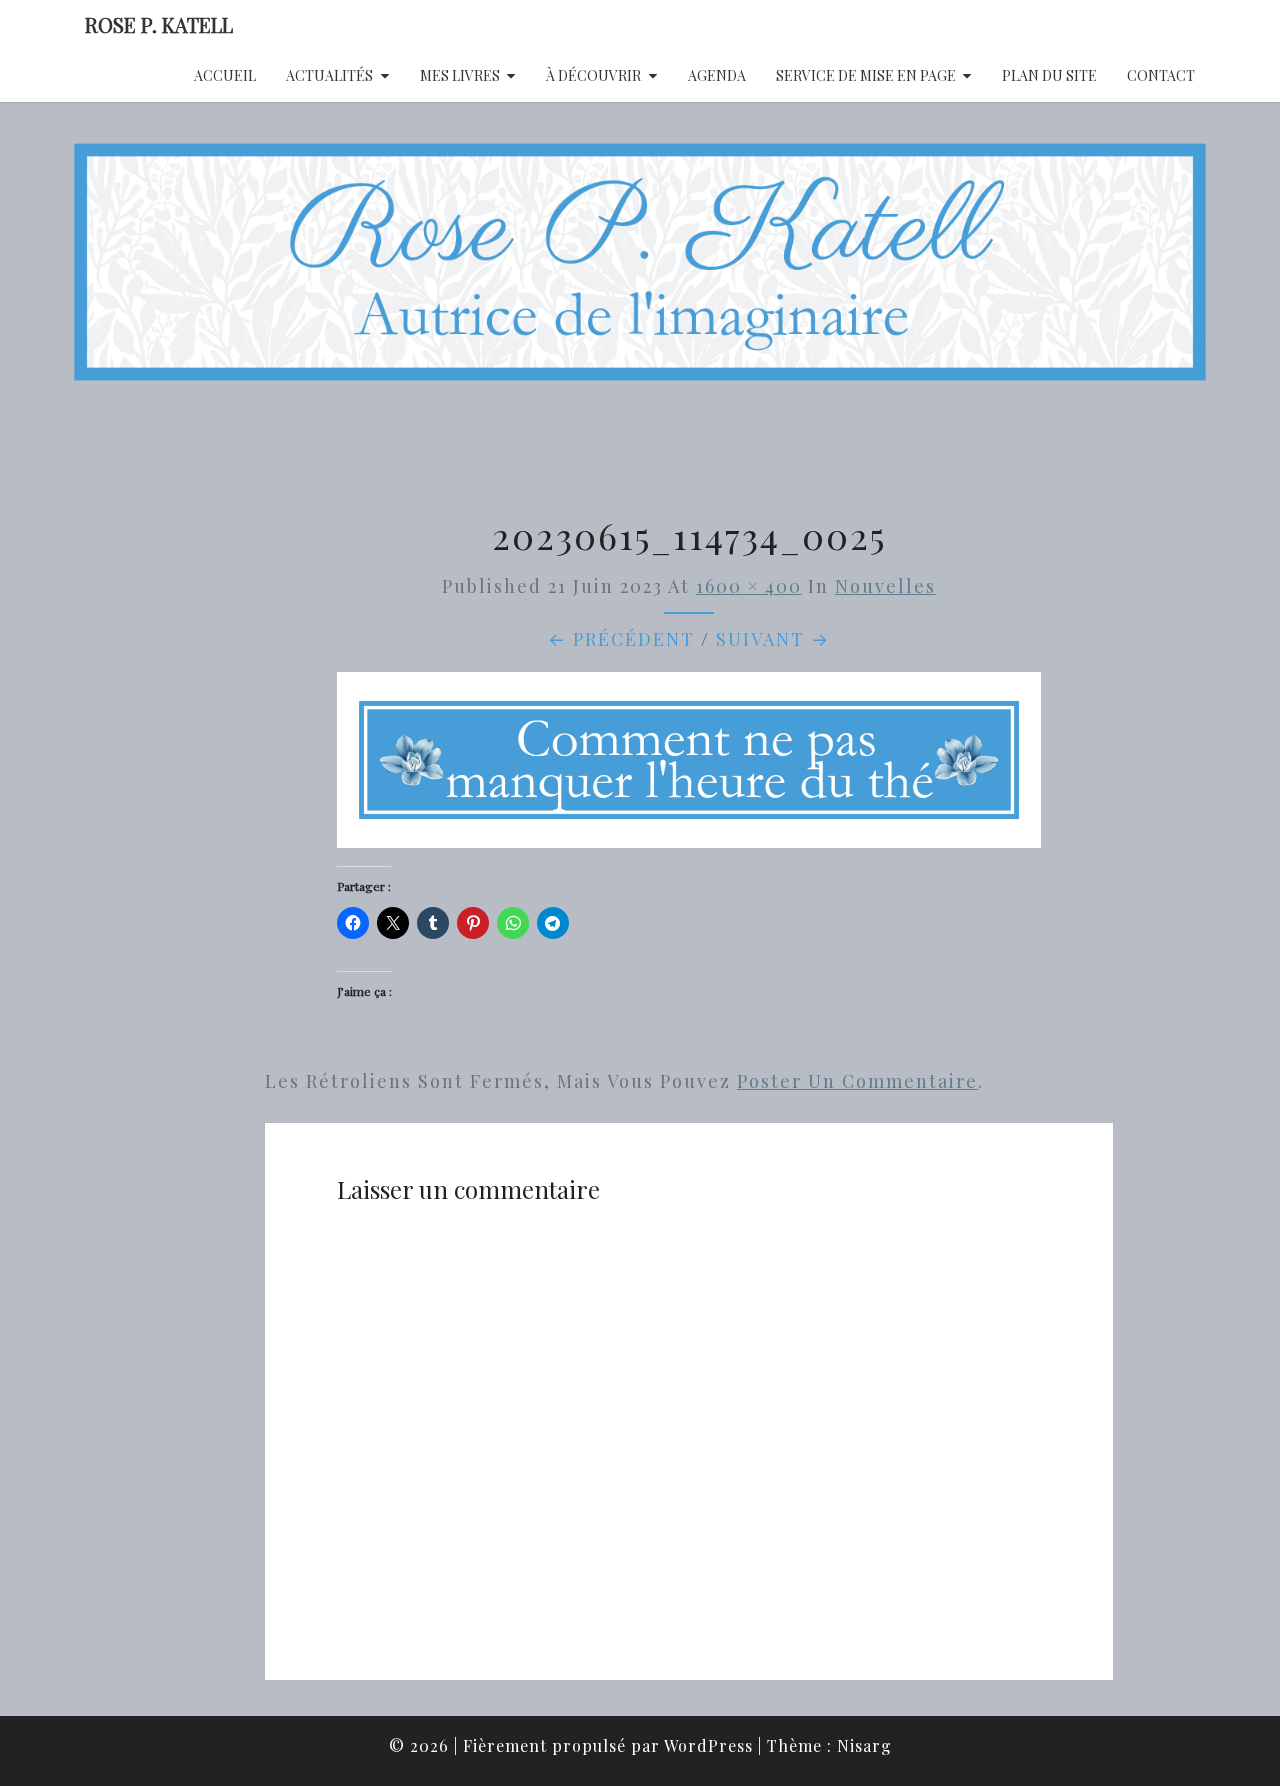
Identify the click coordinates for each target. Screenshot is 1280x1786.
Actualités (329, 75)
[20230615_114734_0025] (689, 767)
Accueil (225, 75)
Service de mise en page (866, 75)
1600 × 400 (749, 586)
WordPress (708, 1745)
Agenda (717, 75)
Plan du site (1049, 75)
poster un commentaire (857, 1081)
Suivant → (773, 639)
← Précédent (621, 639)
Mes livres (460, 75)
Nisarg (864, 1745)
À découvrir (593, 75)
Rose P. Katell (159, 24)
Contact (1161, 75)
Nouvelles (885, 586)
